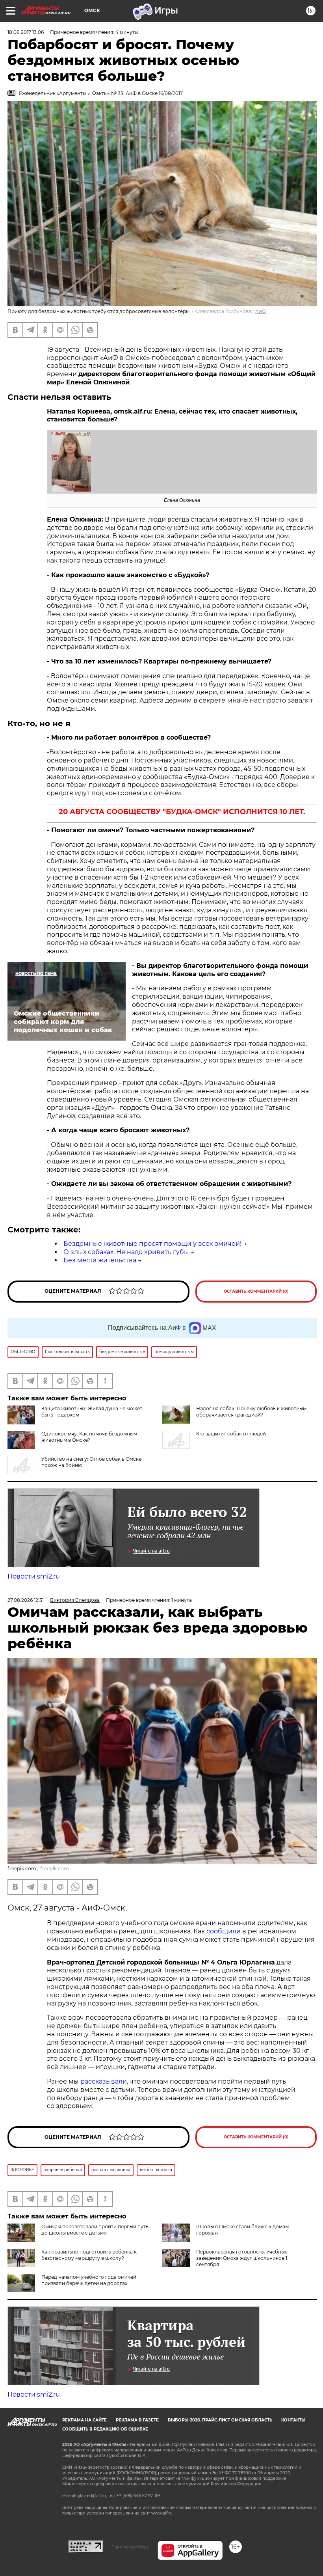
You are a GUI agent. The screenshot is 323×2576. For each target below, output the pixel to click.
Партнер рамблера (130, 2547)
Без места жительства (100, 1260)
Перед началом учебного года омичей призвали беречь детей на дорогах (89, 2280)
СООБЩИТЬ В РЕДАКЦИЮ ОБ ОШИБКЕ (105, 2429)
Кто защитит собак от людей (231, 1434)
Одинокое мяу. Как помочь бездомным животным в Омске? (89, 1437)
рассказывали (104, 2081)
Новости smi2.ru (34, 1576)
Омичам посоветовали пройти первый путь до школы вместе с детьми (95, 2230)
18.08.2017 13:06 (26, 32)
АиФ (261, 311)
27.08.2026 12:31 (26, 1600)
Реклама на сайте (84, 2420)
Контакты (293, 2420)
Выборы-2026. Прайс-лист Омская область (220, 2420)
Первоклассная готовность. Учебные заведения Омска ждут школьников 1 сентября (242, 2258)
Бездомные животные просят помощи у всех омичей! (152, 1244)
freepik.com (55, 1869)
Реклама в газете (137, 2420)
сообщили (224, 1931)
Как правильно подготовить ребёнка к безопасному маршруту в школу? (89, 2255)
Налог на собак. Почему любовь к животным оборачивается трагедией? (251, 1412)
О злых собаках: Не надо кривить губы (126, 1252)
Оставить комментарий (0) (256, 1291)
